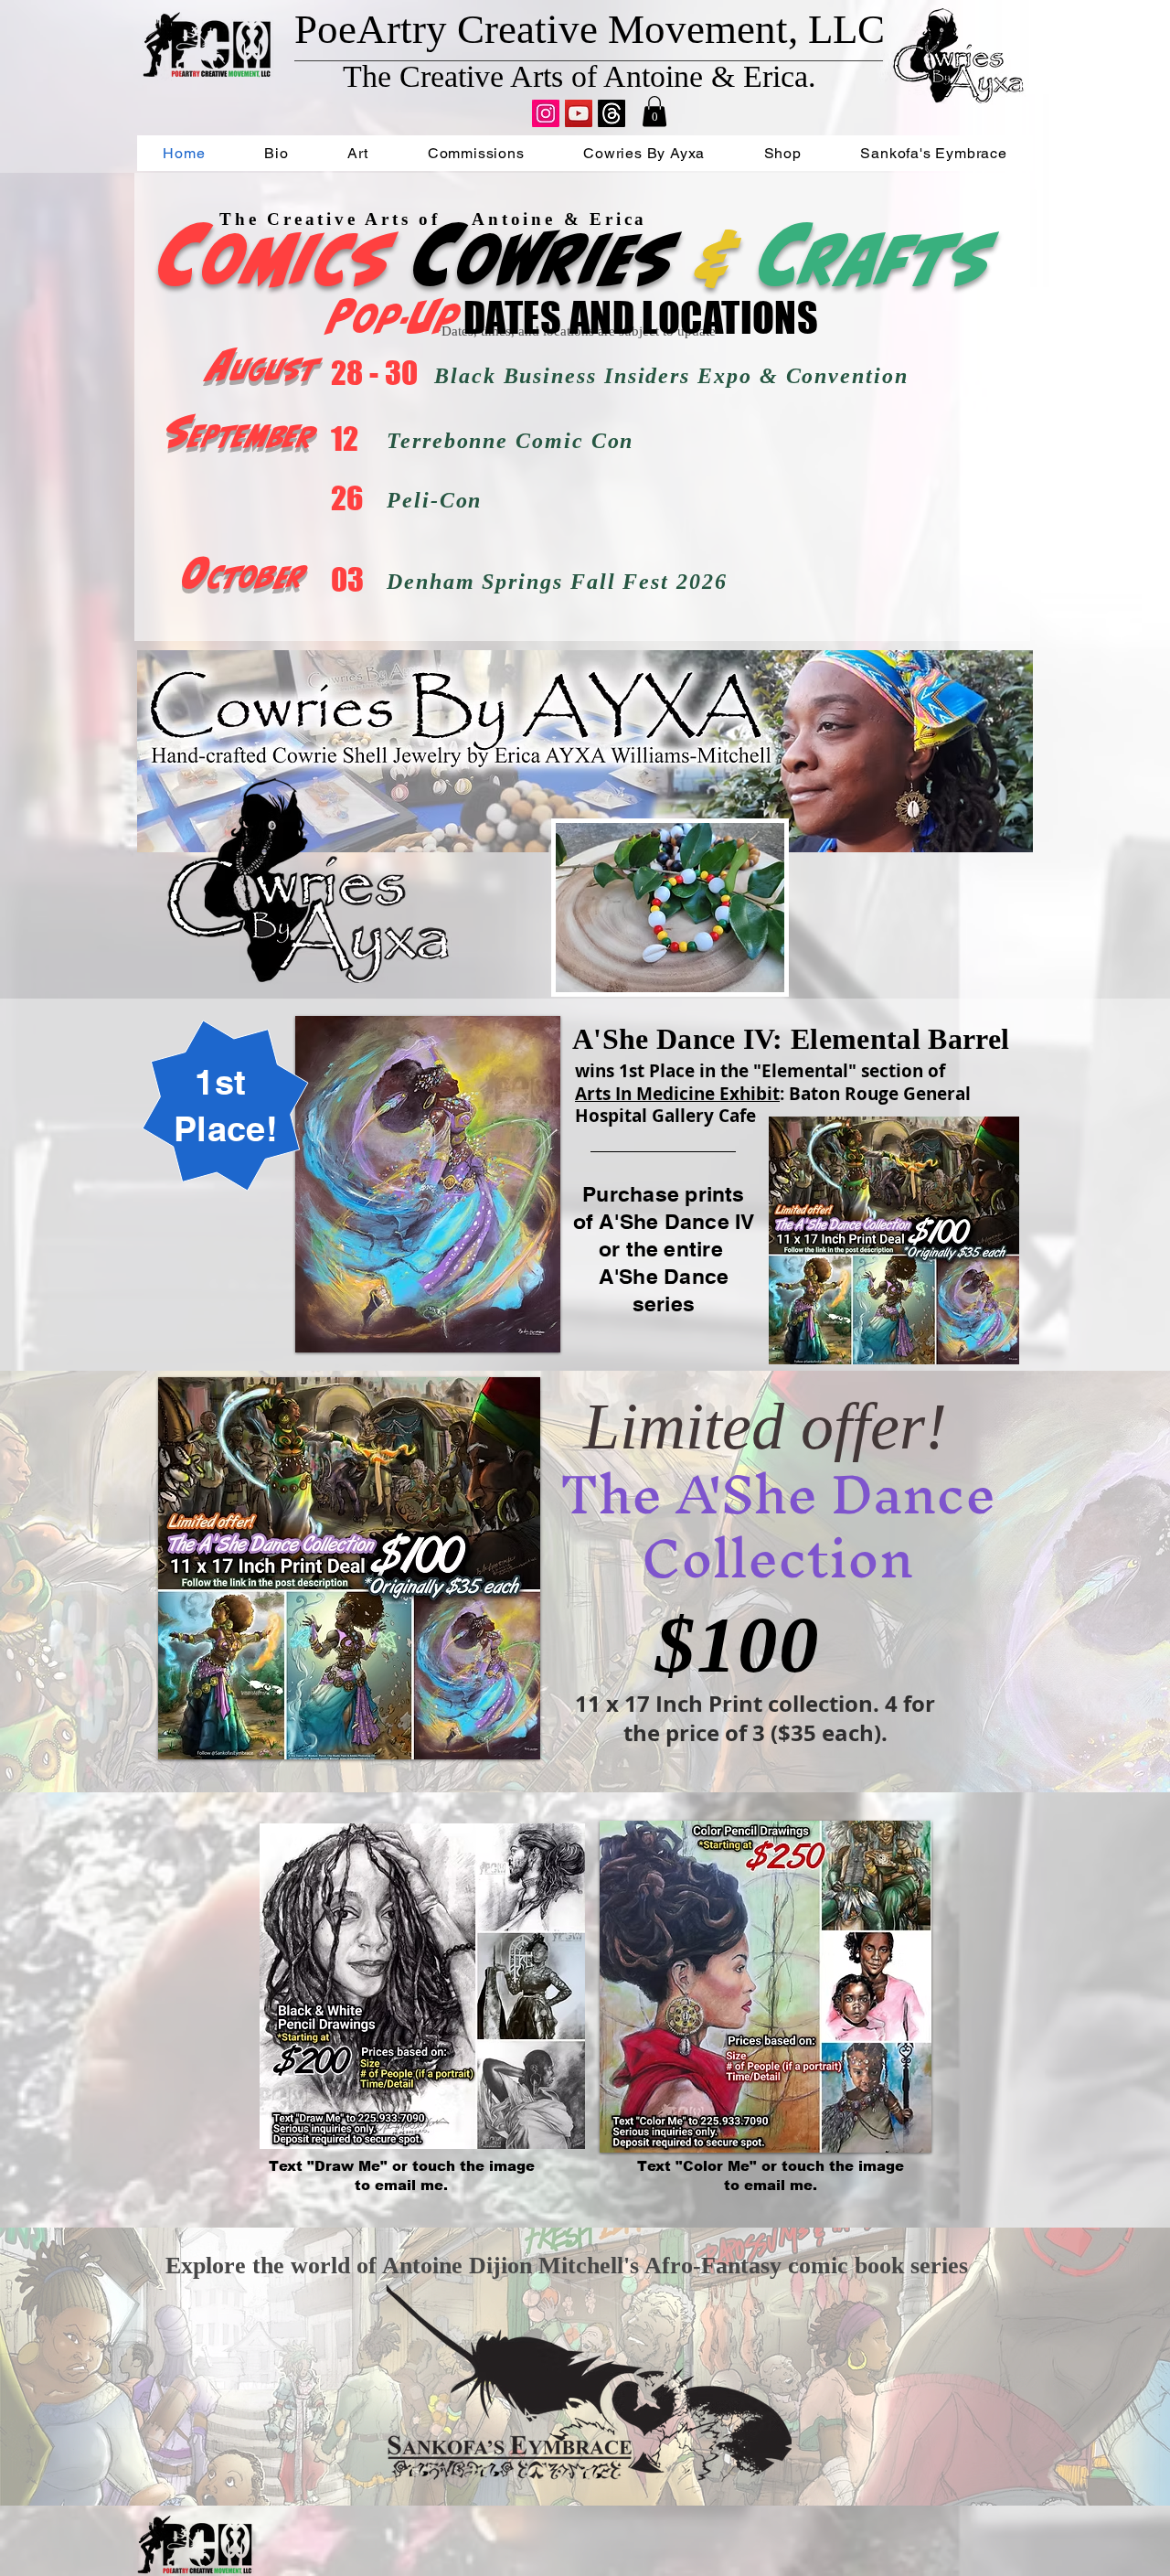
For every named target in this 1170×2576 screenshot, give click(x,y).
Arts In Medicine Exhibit (677, 1094)
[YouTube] (579, 113)
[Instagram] (546, 113)
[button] (654, 111)
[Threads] (612, 113)
